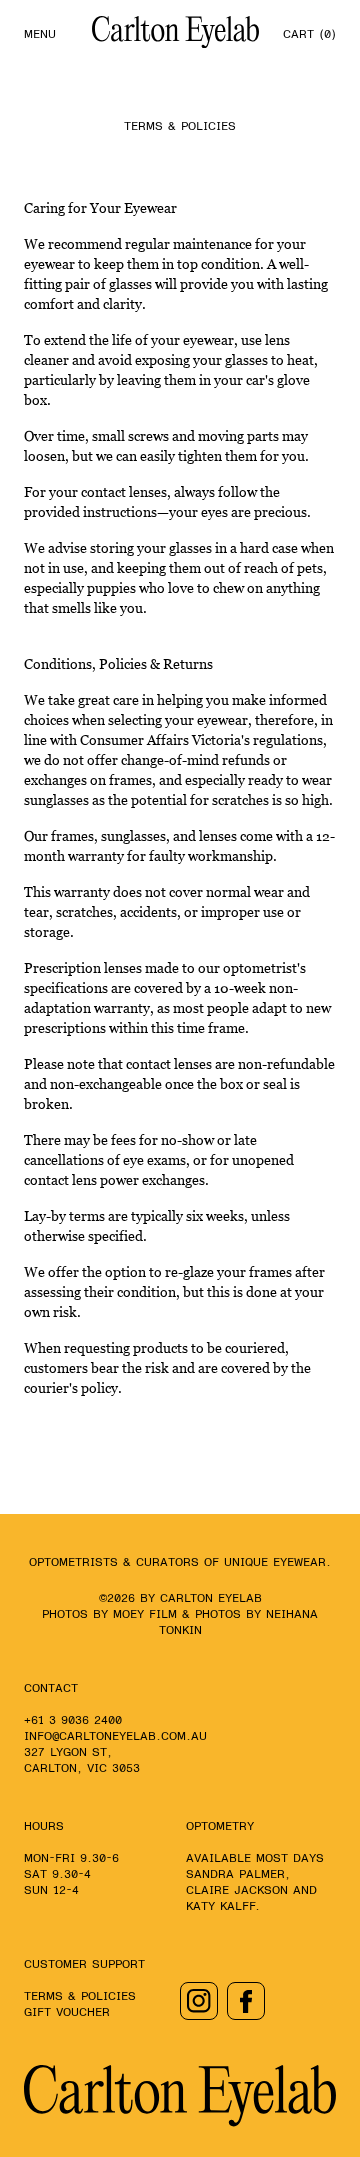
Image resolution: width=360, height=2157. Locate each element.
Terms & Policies (80, 1996)
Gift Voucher (67, 2012)
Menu (40, 34)
